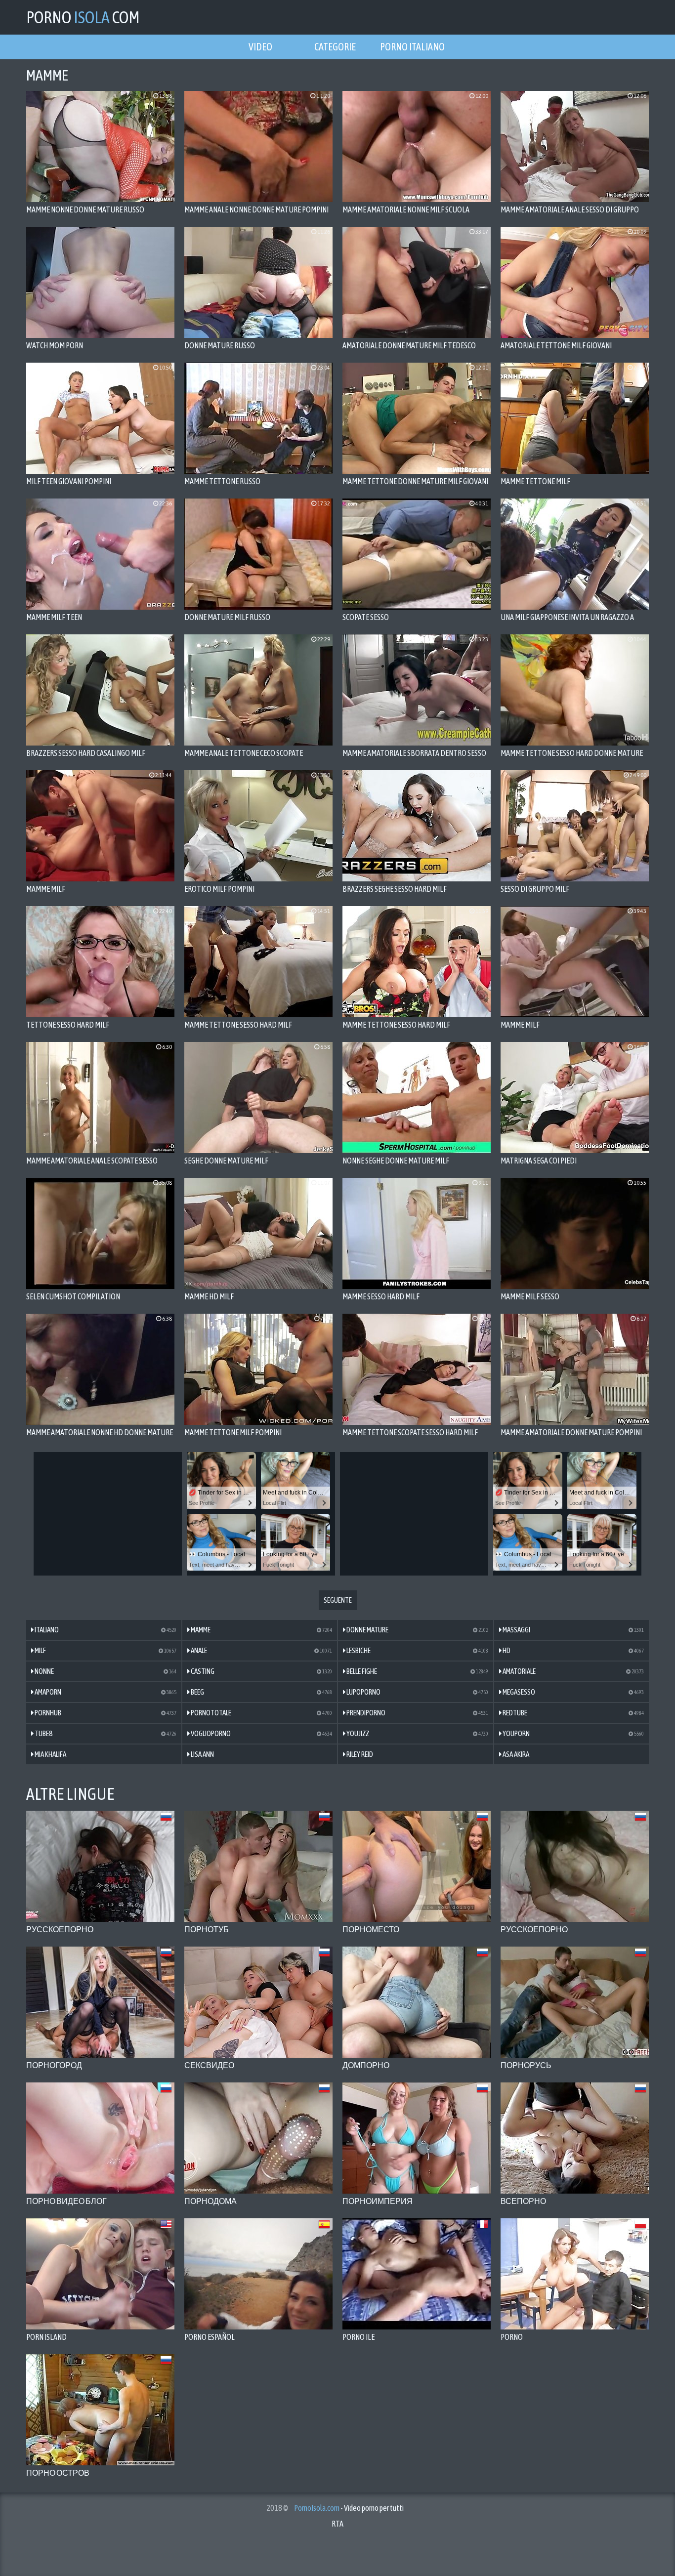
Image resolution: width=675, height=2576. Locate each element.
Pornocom (83, 17)
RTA (337, 2524)
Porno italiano (412, 47)
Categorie (335, 47)
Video (260, 47)
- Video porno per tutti (349, 2508)
